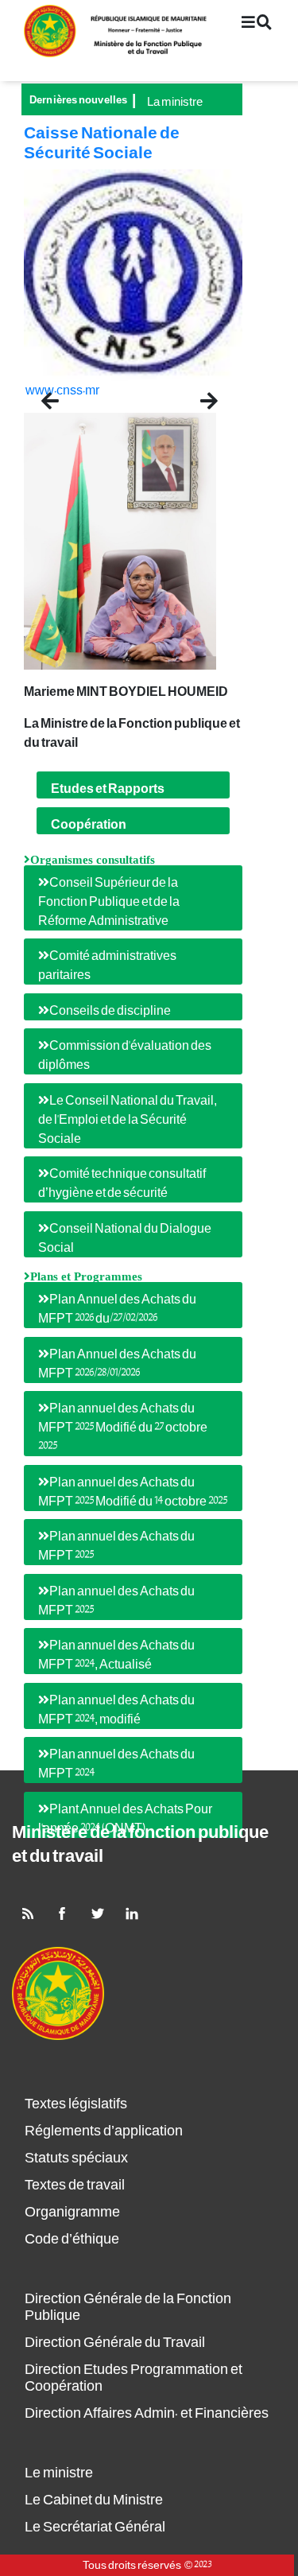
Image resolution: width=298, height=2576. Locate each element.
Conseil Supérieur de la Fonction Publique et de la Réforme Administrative (109, 902)
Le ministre (59, 2473)
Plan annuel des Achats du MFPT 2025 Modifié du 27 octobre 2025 (123, 1428)
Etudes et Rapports (108, 789)
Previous (70, 395)
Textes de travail (75, 2185)
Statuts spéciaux (76, 2158)
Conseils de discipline (110, 1011)
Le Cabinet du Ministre (94, 2500)
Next (208, 395)
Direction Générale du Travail (115, 2343)
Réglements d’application (104, 2131)
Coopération (89, 825)
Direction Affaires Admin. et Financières (147, 2413)
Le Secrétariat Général (95, 2527)
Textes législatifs (76, 2104)
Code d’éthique (72, 2239)
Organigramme (72, 2212)
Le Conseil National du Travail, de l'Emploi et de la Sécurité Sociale (128, 1120)
